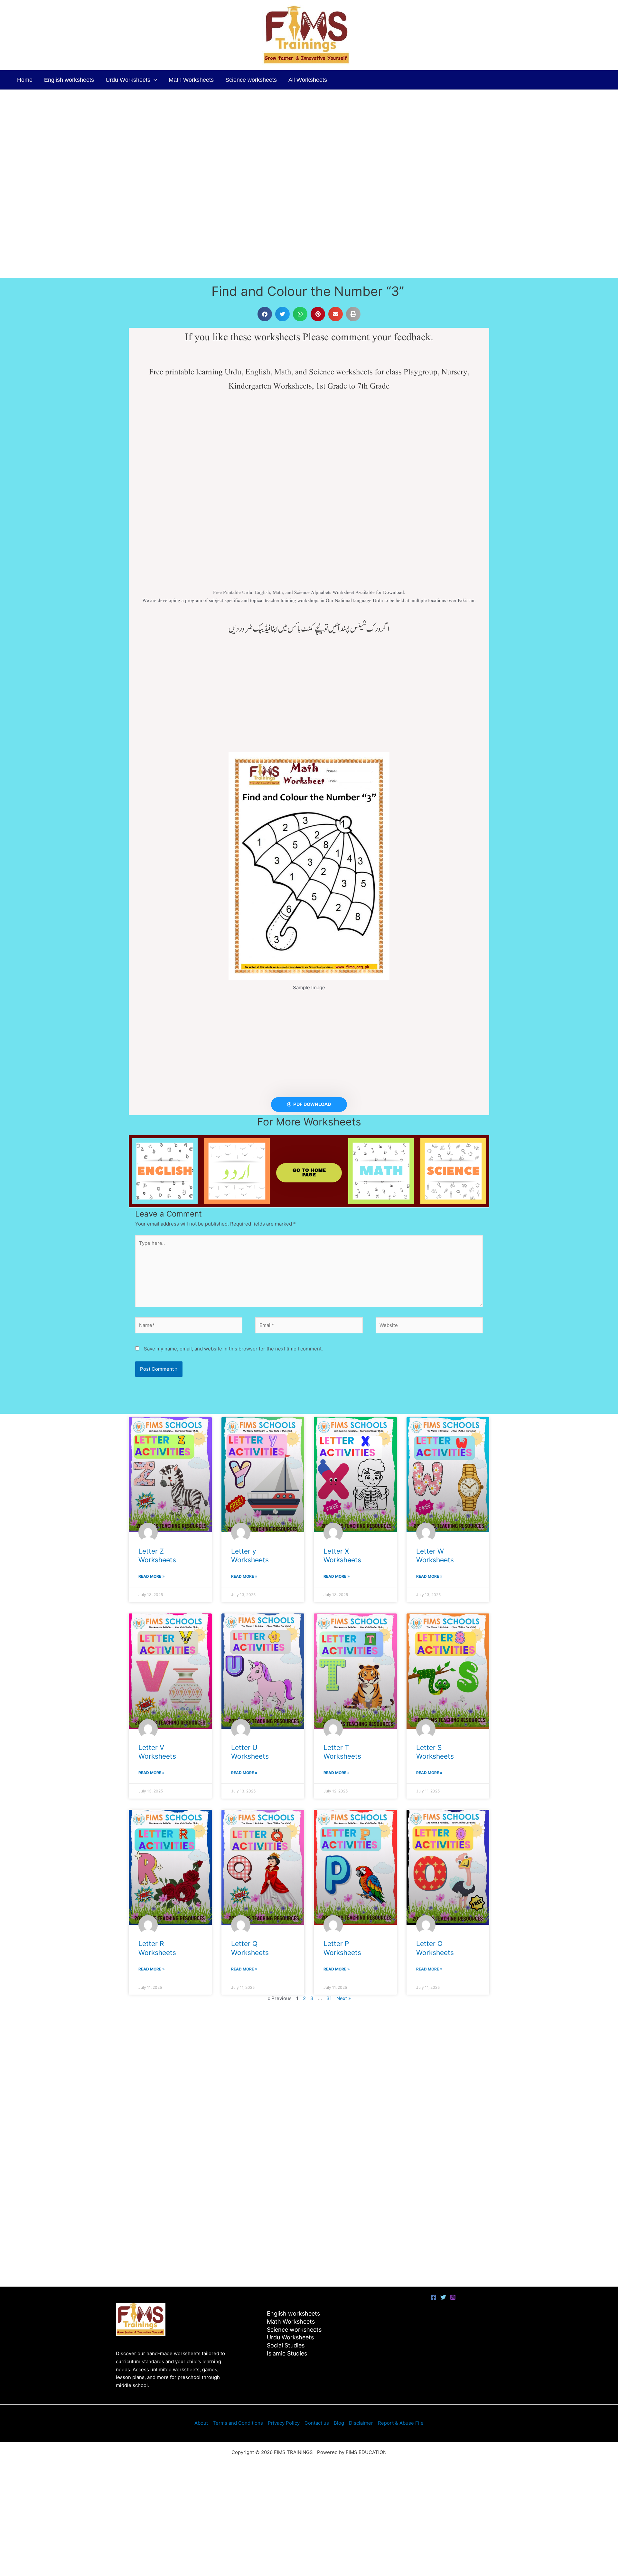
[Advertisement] (193, 137)
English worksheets (69, 80)
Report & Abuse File (401, 2423)
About (201, 2423)
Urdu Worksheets (128, 80)
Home (25, 80)
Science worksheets (251, 80)
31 (329, 1998)
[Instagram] (453, 2297)
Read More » (152, 1576)
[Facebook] (434, 2297)
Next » (344, 1998)
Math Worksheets (191, 80)
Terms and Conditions (238, 2423)
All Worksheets (308, 80)
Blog (339, 2423)
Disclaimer (361, 2423)
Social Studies (286, 2345)
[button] (154, 80)
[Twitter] (443, 2297)
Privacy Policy (284, 2423)
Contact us (317, 2423)
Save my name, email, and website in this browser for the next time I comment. (233, 1349)
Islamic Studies (287, 2353)
